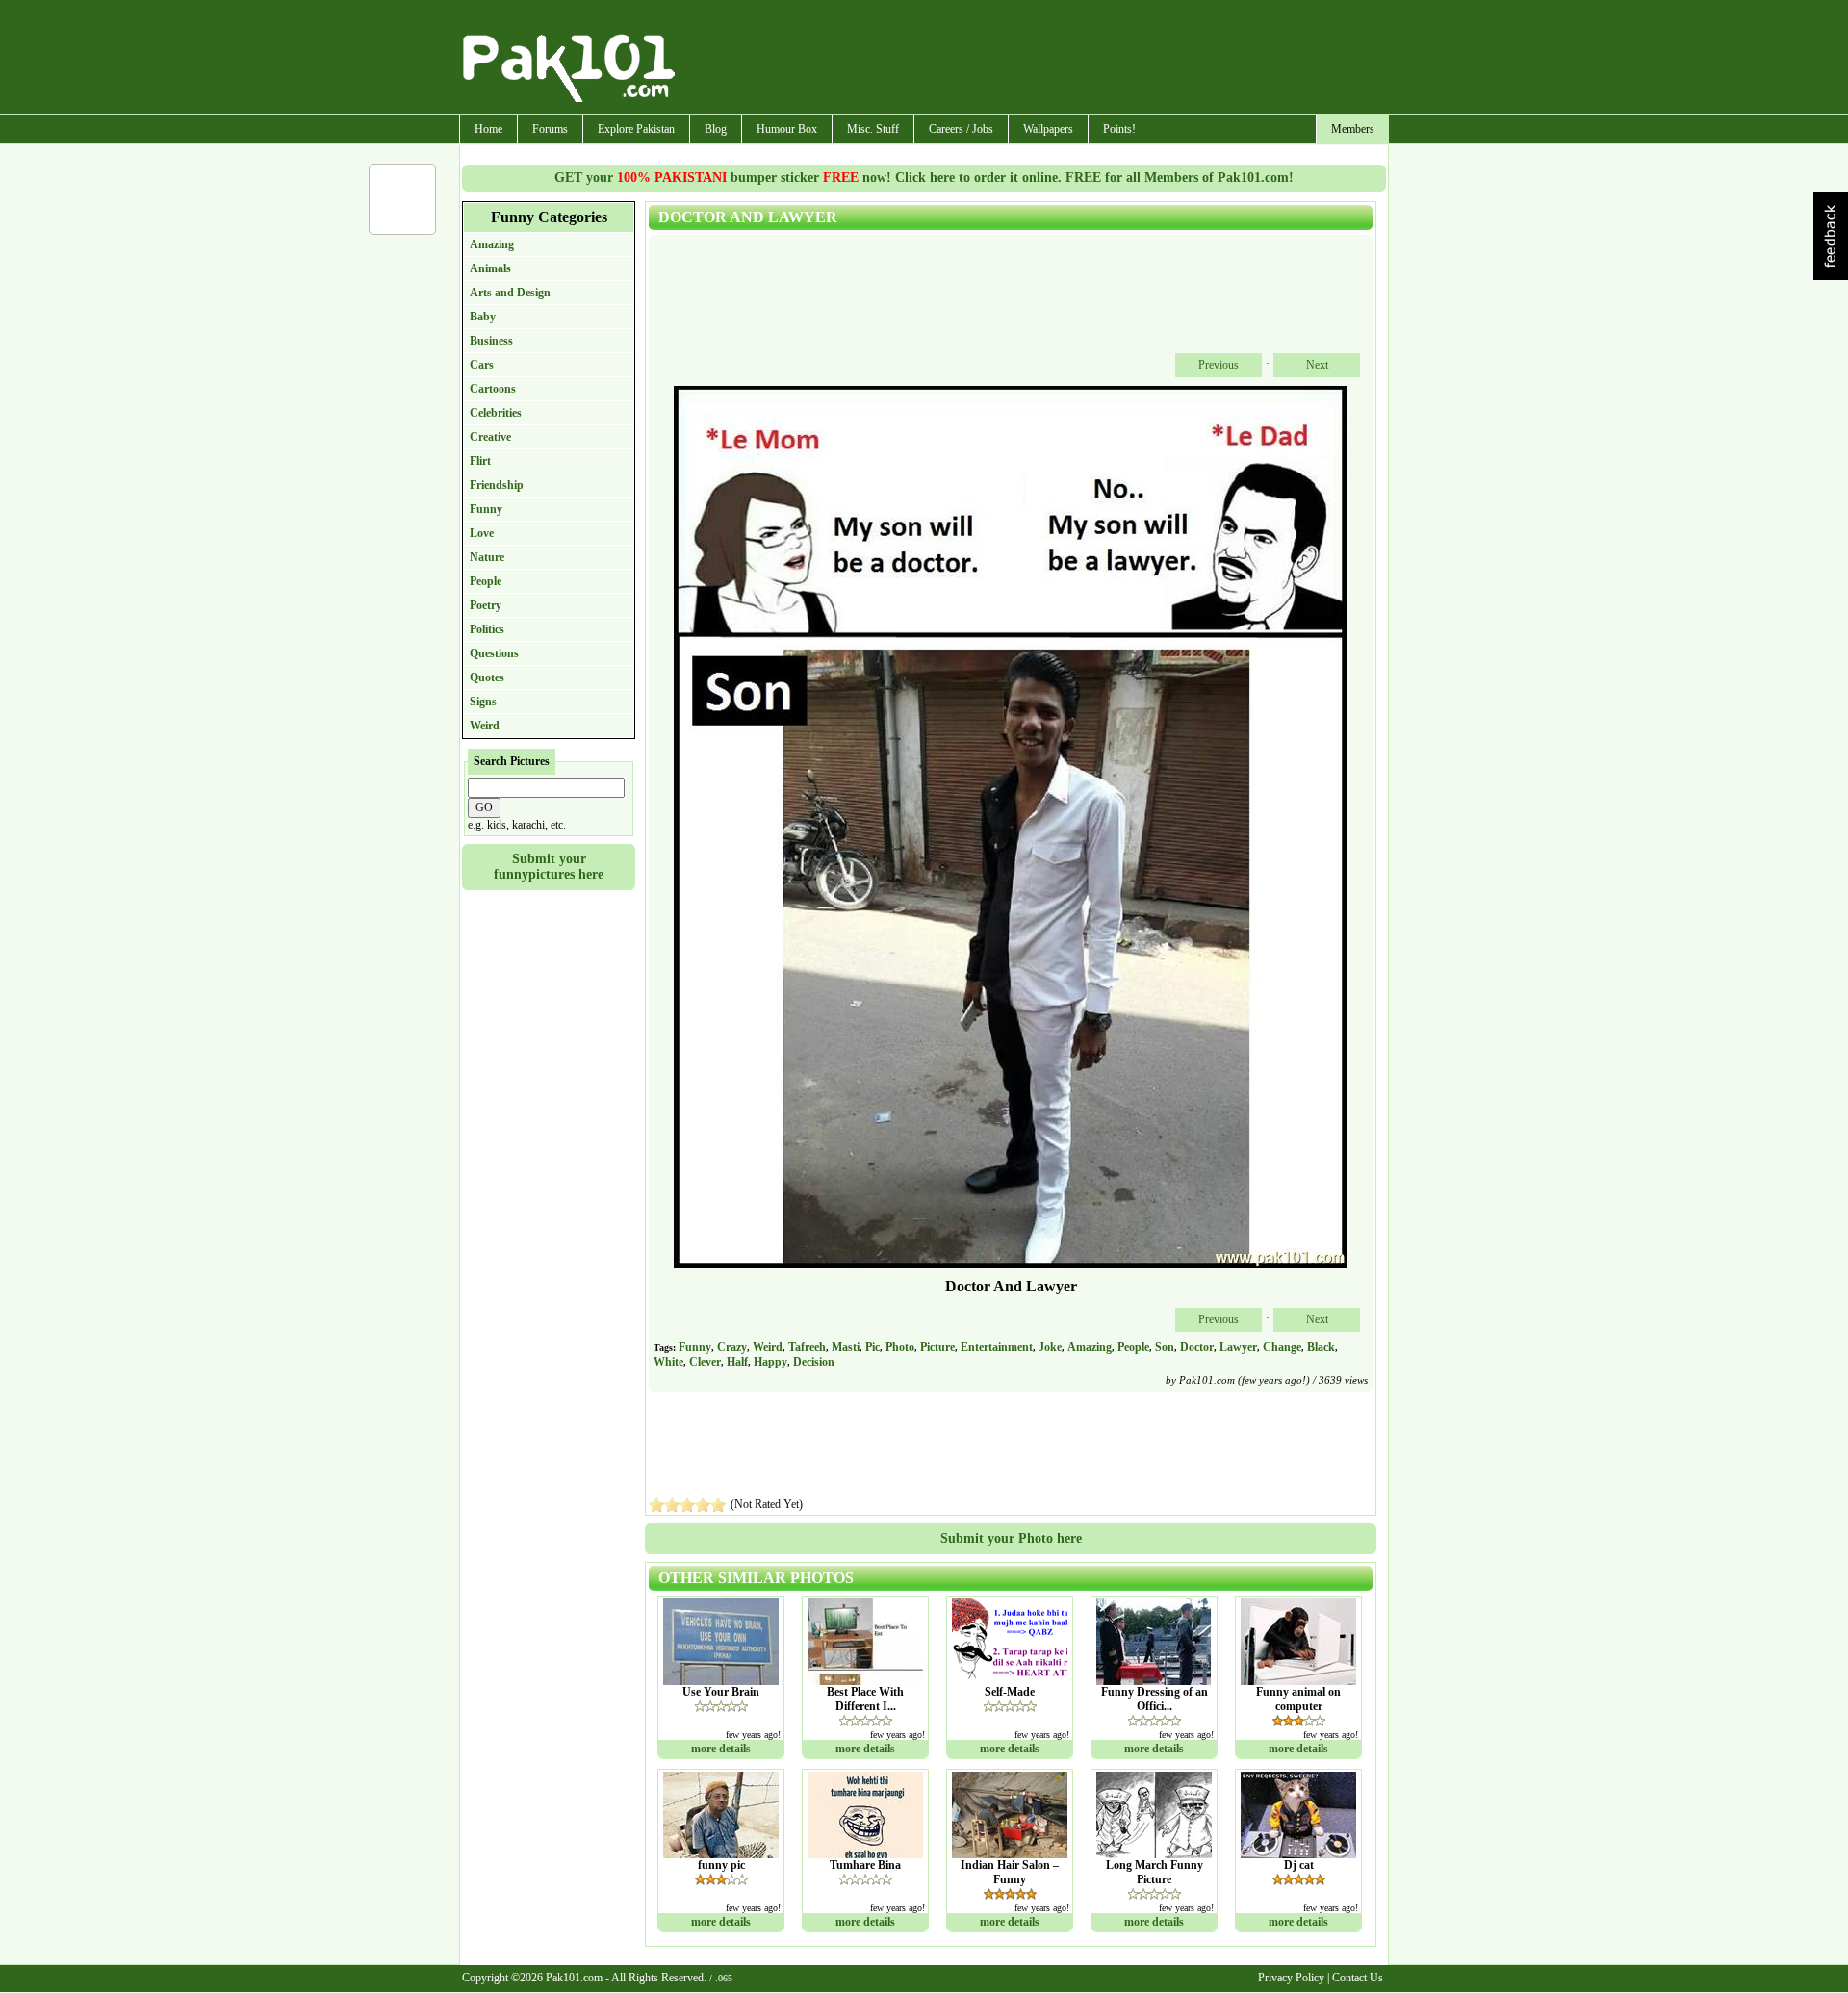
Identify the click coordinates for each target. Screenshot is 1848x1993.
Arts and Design (510, 293)
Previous (1219, 365)
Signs (483, 702)
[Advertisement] (1033, 59)
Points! (1119, 129)
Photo (900, 1347)
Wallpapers (1048, 129)
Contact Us (1358, 1978)
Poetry (486, 605)
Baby (483, 317)
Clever (705, 1362)
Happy (770, 1362)
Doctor (1197, 1347)
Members (1353, 129)
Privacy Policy (1291, 1978)
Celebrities (496, 413)
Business (491, 341)
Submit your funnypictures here (549, 867)
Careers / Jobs (961, 129)
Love (482, 533)
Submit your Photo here (1011, 1538)
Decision (814, 1362)
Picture (937, 1347)
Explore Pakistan (636, 129)
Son (1165, 1347)
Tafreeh (807, 1347)
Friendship (497, 485)
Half (737, 1362)
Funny (486, 509)
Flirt (480, 461)
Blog (716, 129)
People (486, 581)
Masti (846, 1347)
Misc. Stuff (873, 129)
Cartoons (493, 389)
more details (721, 1749)
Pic (873, 1347)
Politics (487, 629)
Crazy (732, 1347)
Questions (494, 653)
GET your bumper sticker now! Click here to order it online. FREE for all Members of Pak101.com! (924, 178)
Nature (487, 557)
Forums (550, 129)
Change (1282, 1347)
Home (488, 129)
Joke (1050, 1347)
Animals (490, 268)
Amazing (492, 244)
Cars (482, 365)
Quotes (487, 677)
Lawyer (1238, 1347)
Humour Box (787, 129)
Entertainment (997, 1347)
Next (1317, 365)
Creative (490, 437)
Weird (485, 726)
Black (1321, 1347)
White (668, 1362)
